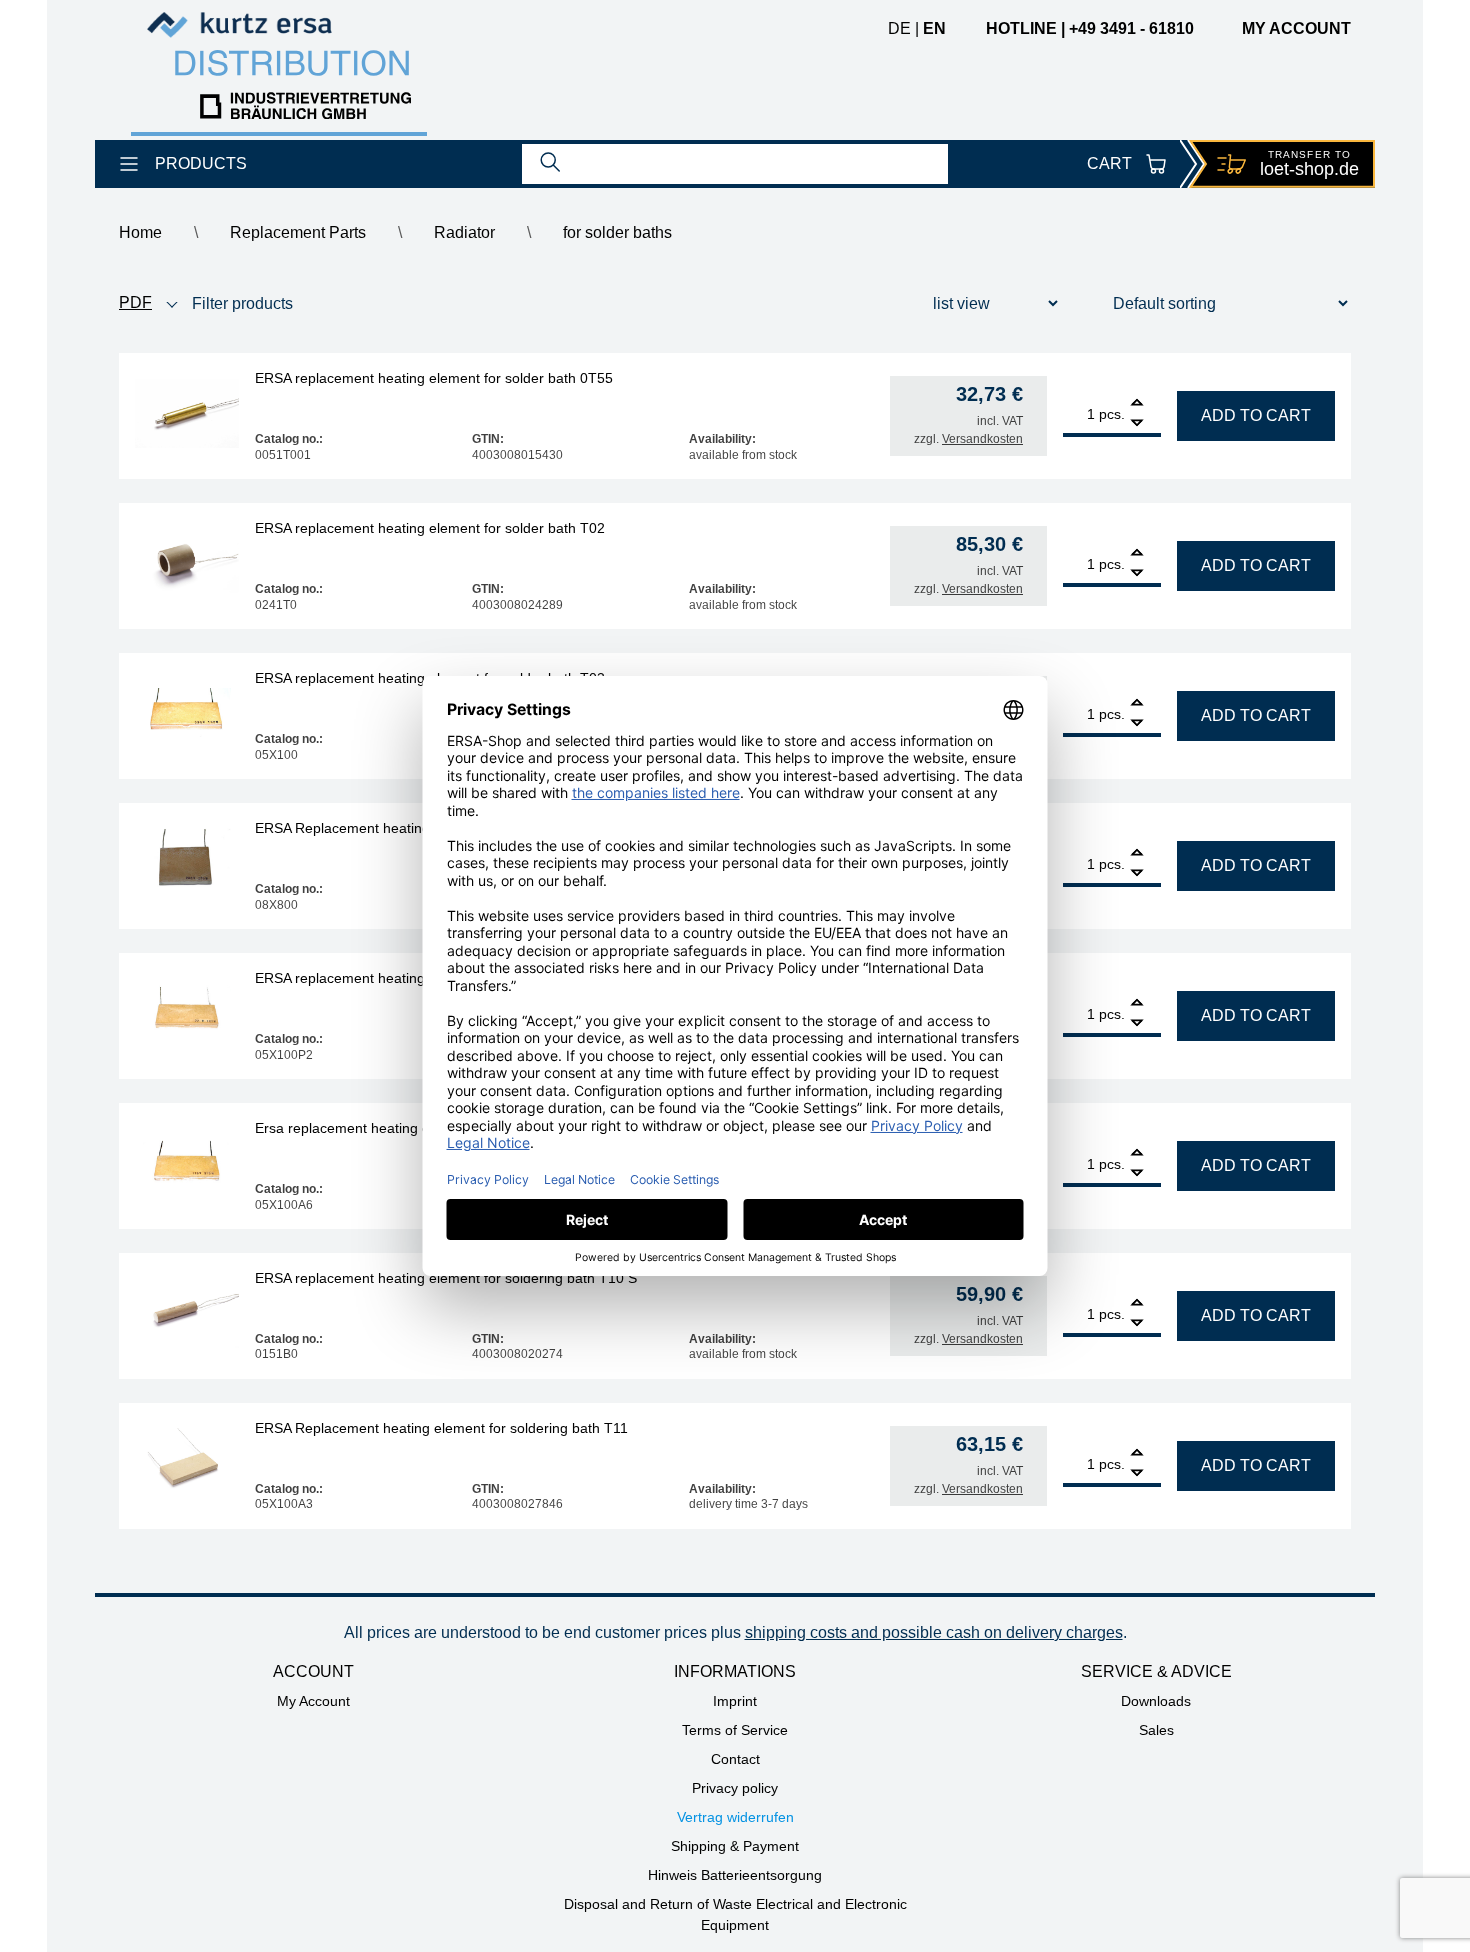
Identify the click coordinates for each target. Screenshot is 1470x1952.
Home (140, 232)
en (934, 28)
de (899, 28)
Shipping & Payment (735, 1846)
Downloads (1156, 1701)
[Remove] (1137, 423)
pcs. (1112, 414)
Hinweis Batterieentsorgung (735, 1875)
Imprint (735, 1701)
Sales (1156, 1730)
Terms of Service (735, 1730)
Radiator (464, 232)
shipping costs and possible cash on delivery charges (934, 1632)
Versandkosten (982, 439)
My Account (313, 1701)
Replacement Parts (298, 232)
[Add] (1137, 404)
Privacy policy (735, 1788)
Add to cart (1256, 415)
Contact (735, 1759)
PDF (135, 302)
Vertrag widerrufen (735, 1817)
